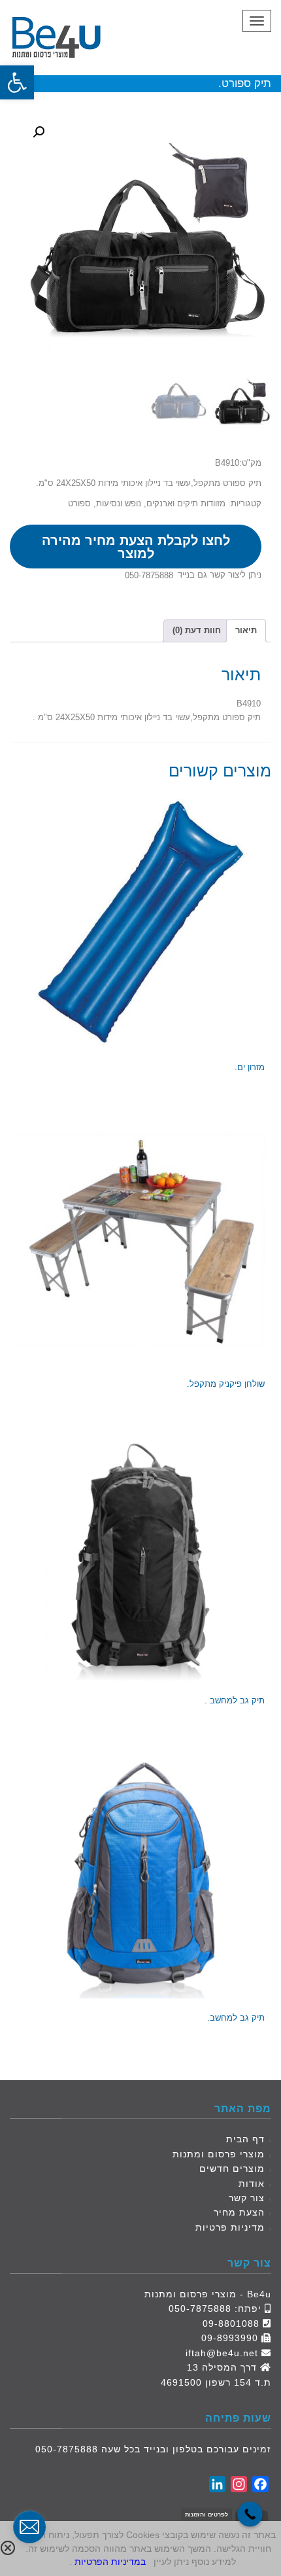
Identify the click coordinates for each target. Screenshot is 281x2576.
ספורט (79, 503)
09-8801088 (231, 2324)
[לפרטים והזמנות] (250, 2514)
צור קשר (247, 2198)
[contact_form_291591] (29, 2527)
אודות (252, 2184)
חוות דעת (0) (197, 630)
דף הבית (245, 2139)
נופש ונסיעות (119, 503)
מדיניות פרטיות (230, 2227)
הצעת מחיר (239, 2212)
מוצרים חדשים (232, 2168)
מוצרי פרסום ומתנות (219, 2154)
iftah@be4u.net (222, 2353)
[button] (17, 82)
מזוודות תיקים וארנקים (186, 503)
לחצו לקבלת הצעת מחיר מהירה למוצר (136, 547)
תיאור (246, 630)
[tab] (246, 631)
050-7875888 (149, 575)
